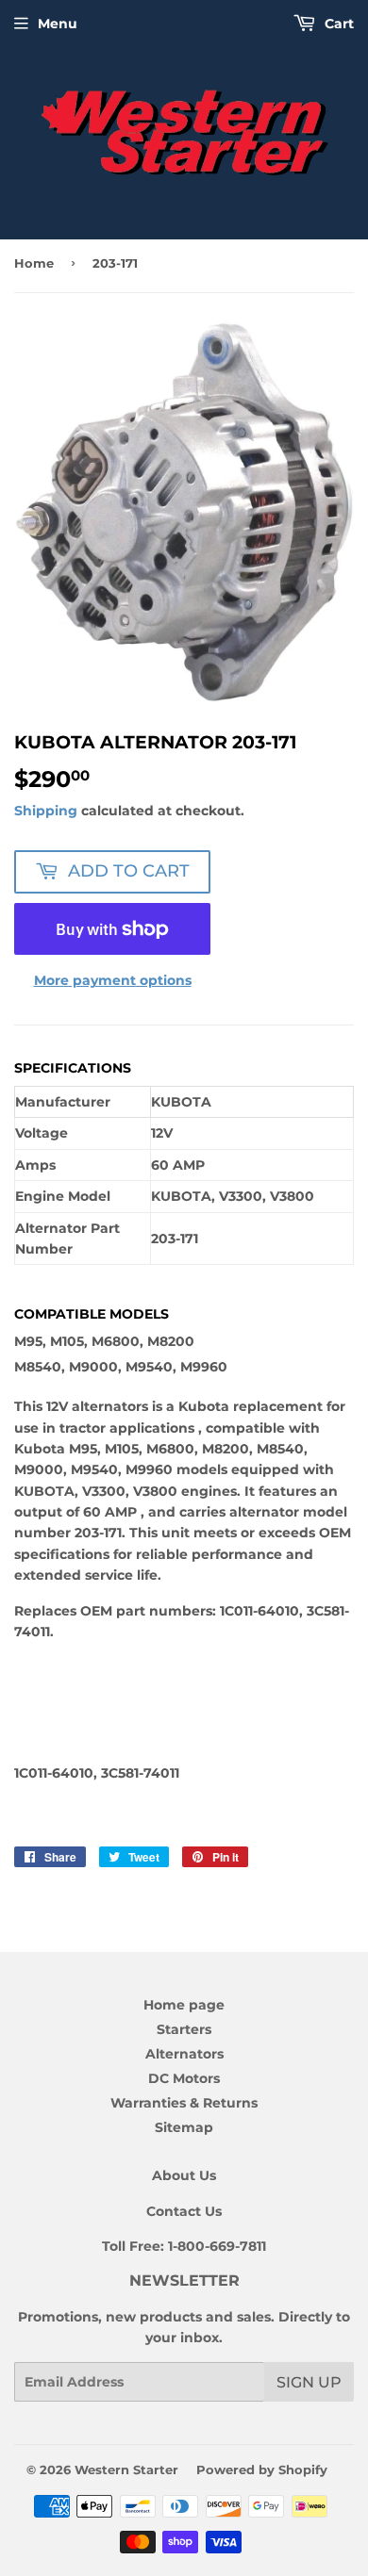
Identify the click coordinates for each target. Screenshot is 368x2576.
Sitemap (184, 2127)
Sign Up (309, 2382)
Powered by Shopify (262, 2469)
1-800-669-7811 (217, 2246)
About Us (184, 2175)
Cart (337, 24)
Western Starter (126, 2469)
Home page (184, 2005)
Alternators (184, 2054)
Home (34, 263)
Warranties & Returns (184, 2103)
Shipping (46, 811)
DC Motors (184, 2078)
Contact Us (184, 2211)
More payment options (113, 980)
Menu (58, 24)
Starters (184, 2029)
